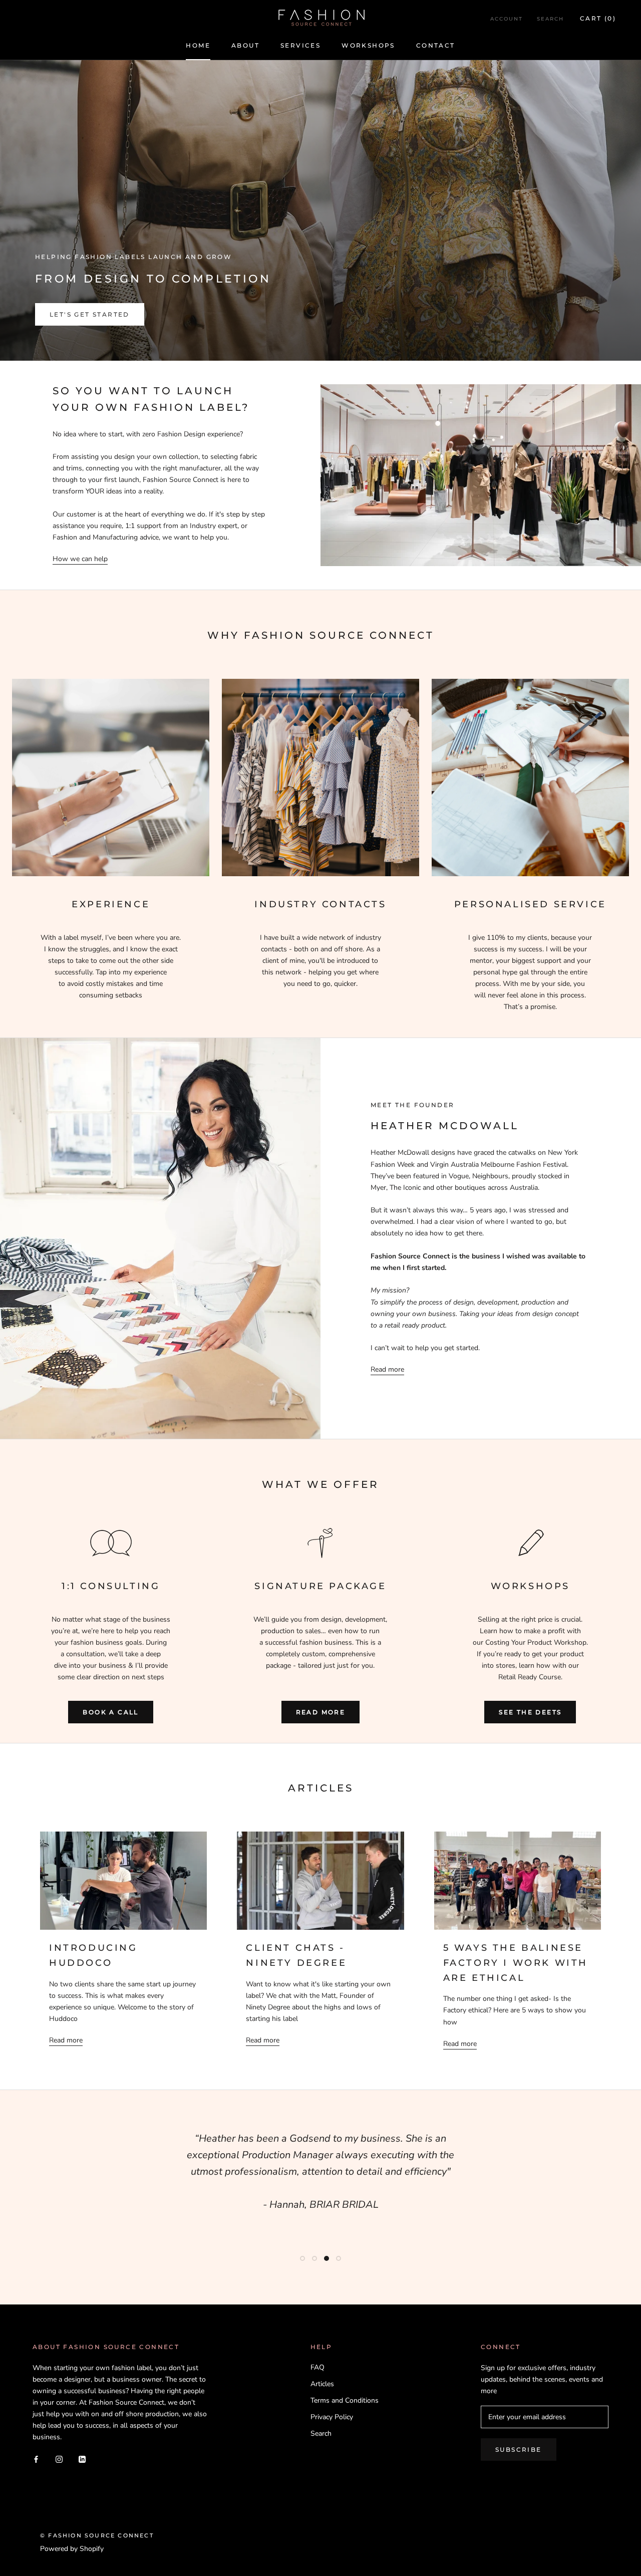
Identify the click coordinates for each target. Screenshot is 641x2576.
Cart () (598, 18)
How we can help (80, 559)
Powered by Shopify (72, 2549)
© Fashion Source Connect (97, 2535)
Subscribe (519, 2450)
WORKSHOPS (368, 45)
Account (507, 19)
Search (550, 19)
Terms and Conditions (345, 2400)
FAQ (317, 2367)
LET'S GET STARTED (90, 314)
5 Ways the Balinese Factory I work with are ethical (516, 1963)
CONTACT (436, 45)
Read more (387, 1369)
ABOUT (245, 45)
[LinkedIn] (82, 2459)
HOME (198, 45)
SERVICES (300, 45)
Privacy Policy (332, 2417)
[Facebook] (36, 2459)
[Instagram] (59, 2459)
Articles (322, 2384)
